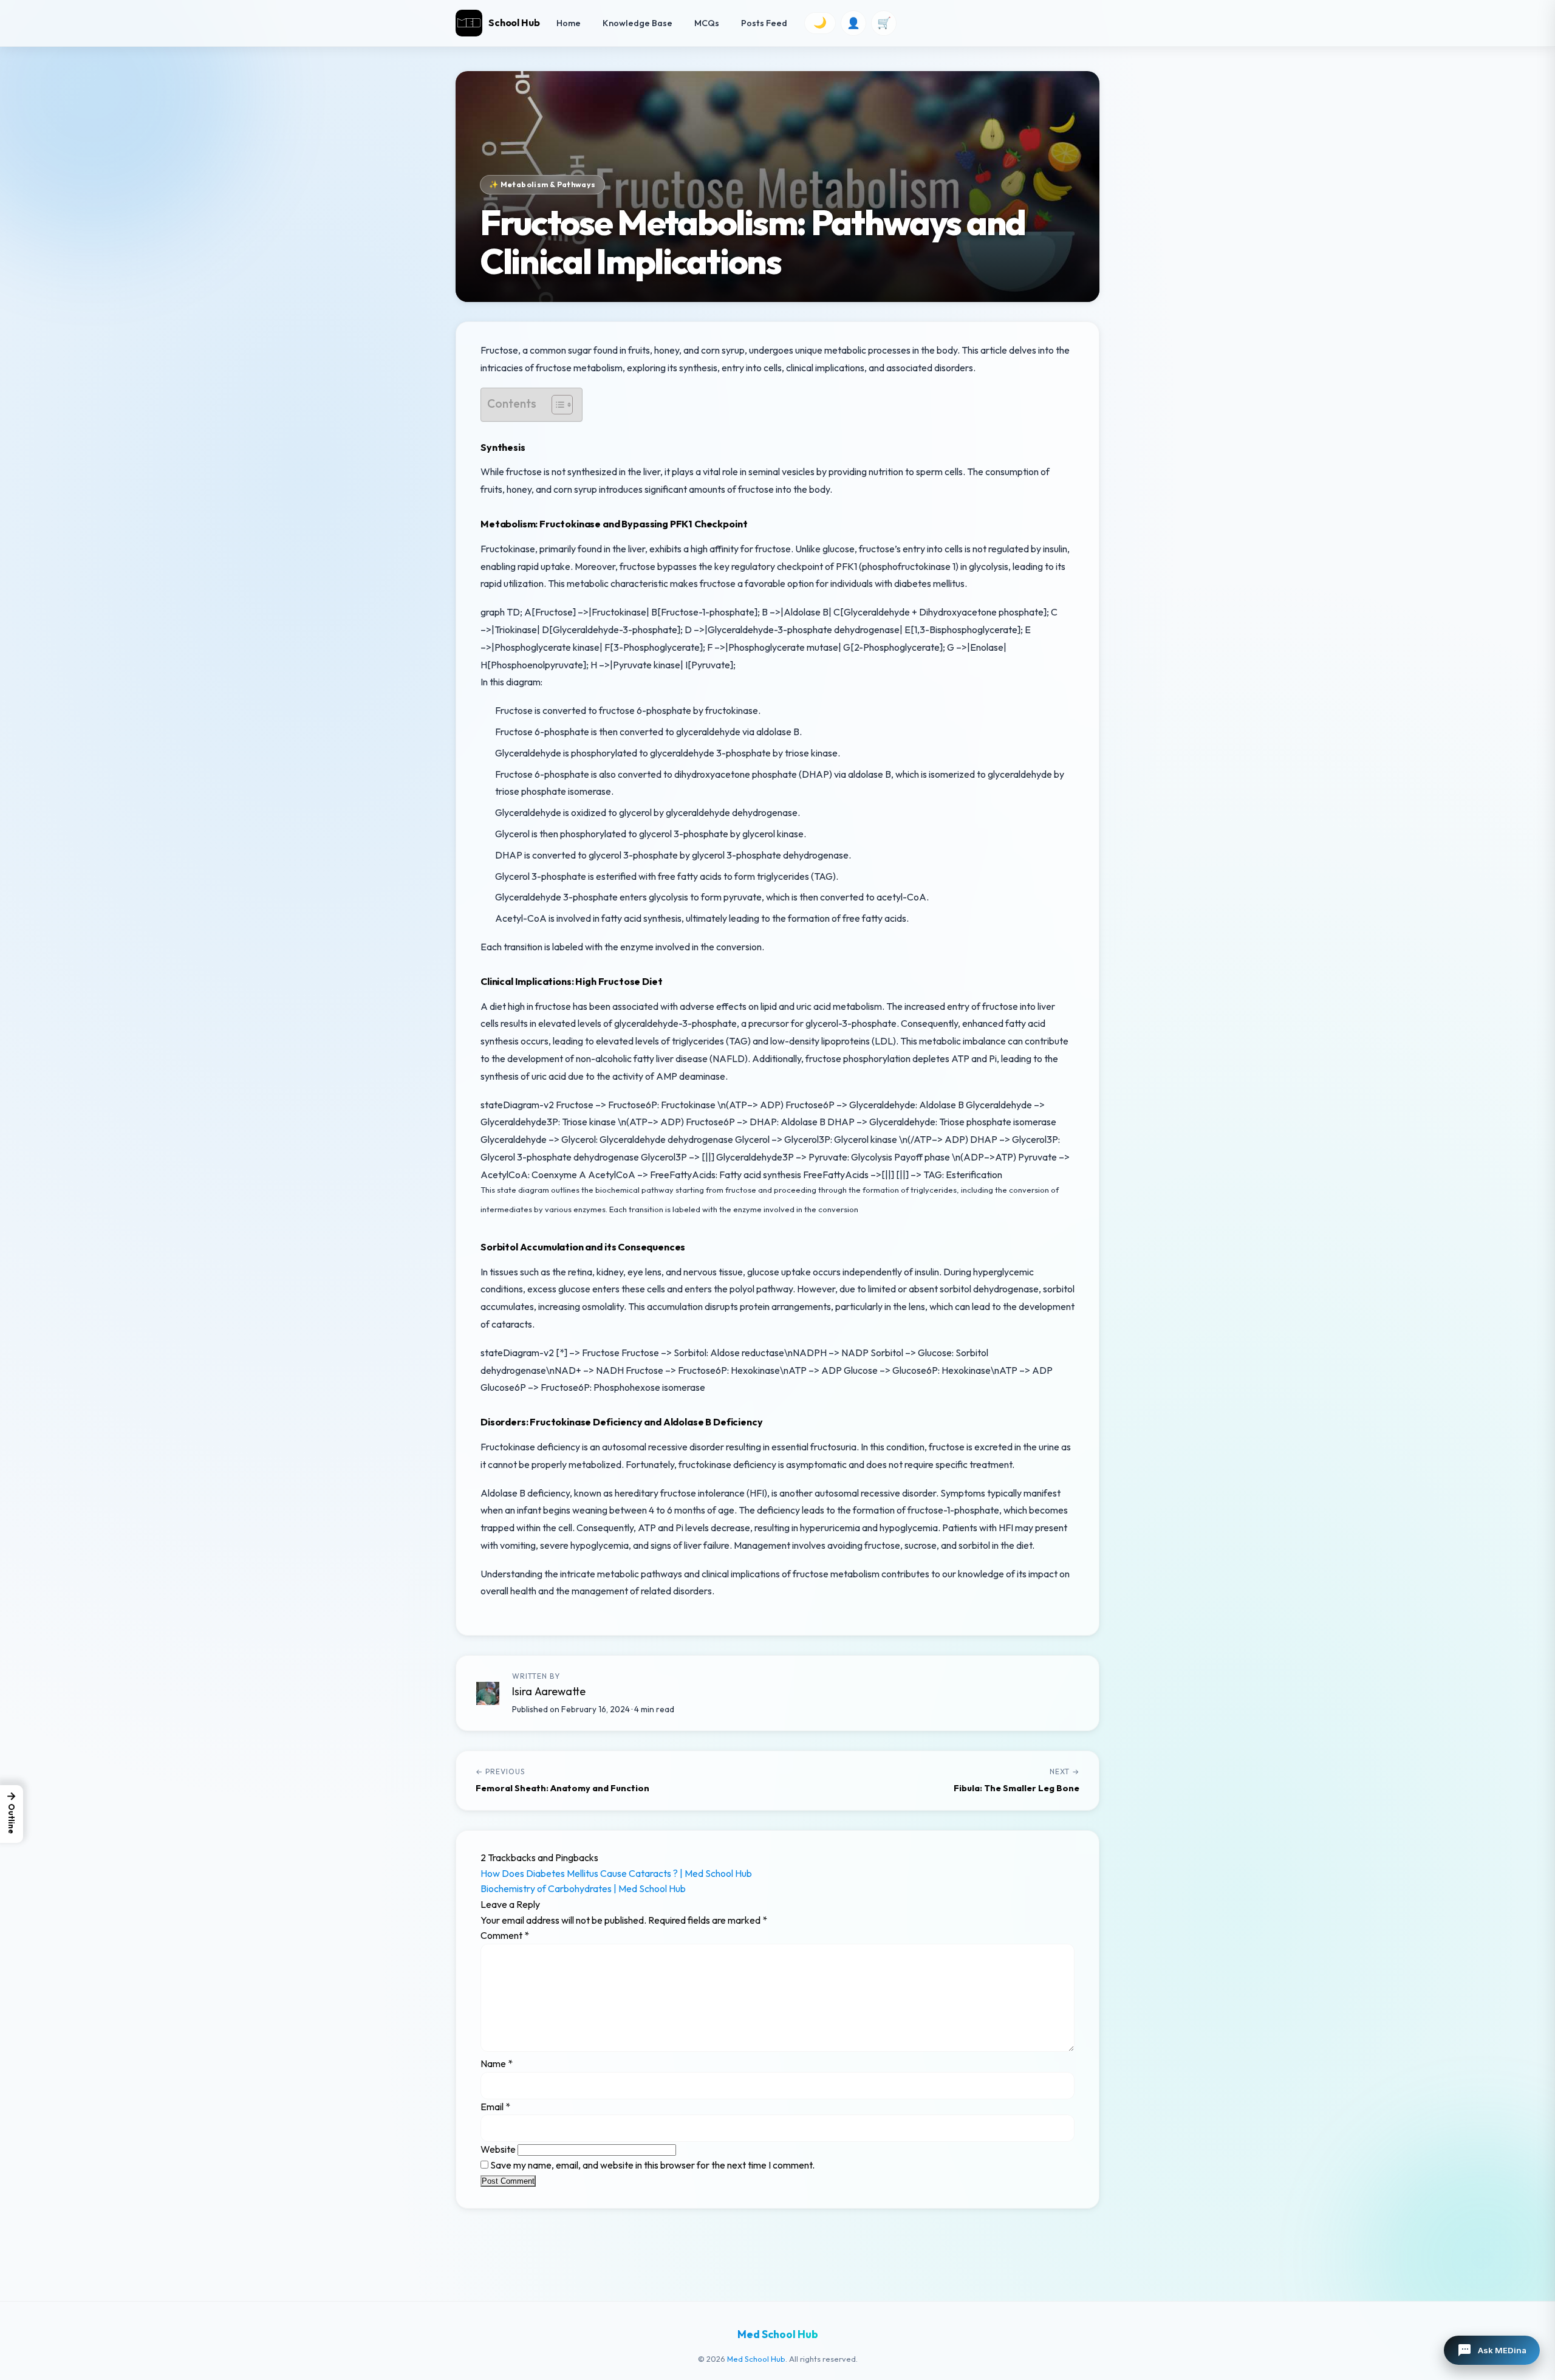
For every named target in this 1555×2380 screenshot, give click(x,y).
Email (495, 2107)
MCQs (707, 23)
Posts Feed (764, 23)
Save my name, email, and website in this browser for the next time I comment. (652, 2165)
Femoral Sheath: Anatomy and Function (562, 1788)
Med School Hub (756, 2359)
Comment (505, 1935)
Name (497, 2063)
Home (569, 23)
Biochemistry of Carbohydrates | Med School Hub (583, 1888)
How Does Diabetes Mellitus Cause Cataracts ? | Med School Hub (616, 1873)
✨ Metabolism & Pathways (542, 184)
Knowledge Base (637, 23)
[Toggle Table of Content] (556, 405)
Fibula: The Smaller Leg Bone (1017, 1788)
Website (498, 2149)
